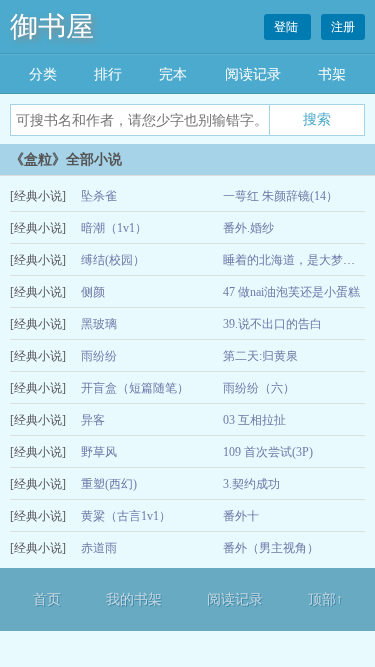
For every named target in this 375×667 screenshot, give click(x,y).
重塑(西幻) (109, 484)
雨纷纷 (99, 356)
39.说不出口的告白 (272, 324)
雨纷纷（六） (259, 388)
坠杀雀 (99, 196)
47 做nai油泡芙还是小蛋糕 (291, 292)
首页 (47, 599)
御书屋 (52, 26)
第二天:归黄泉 (260, 356)
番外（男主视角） (271, 548)
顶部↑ (325, 599)
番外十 (241, 516)
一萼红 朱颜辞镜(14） (280, 196)
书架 (332, 74)
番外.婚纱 (248, 228)
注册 (343, 27)
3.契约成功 (251, 484)
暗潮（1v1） (114, 228)
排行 (108, 74)
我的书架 (134, 599)
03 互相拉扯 (254, 420)
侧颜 (93, 292)
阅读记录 (253, 74)
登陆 (287, 27)
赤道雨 (99, 548)
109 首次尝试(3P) (268, 452)
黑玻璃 (99, 324)
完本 (173, 74)
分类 (43, 74)
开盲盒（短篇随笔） (135, 388)
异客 (93, 420)
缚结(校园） (113, 260)
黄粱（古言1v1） (126, 516)
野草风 (99, 452)
